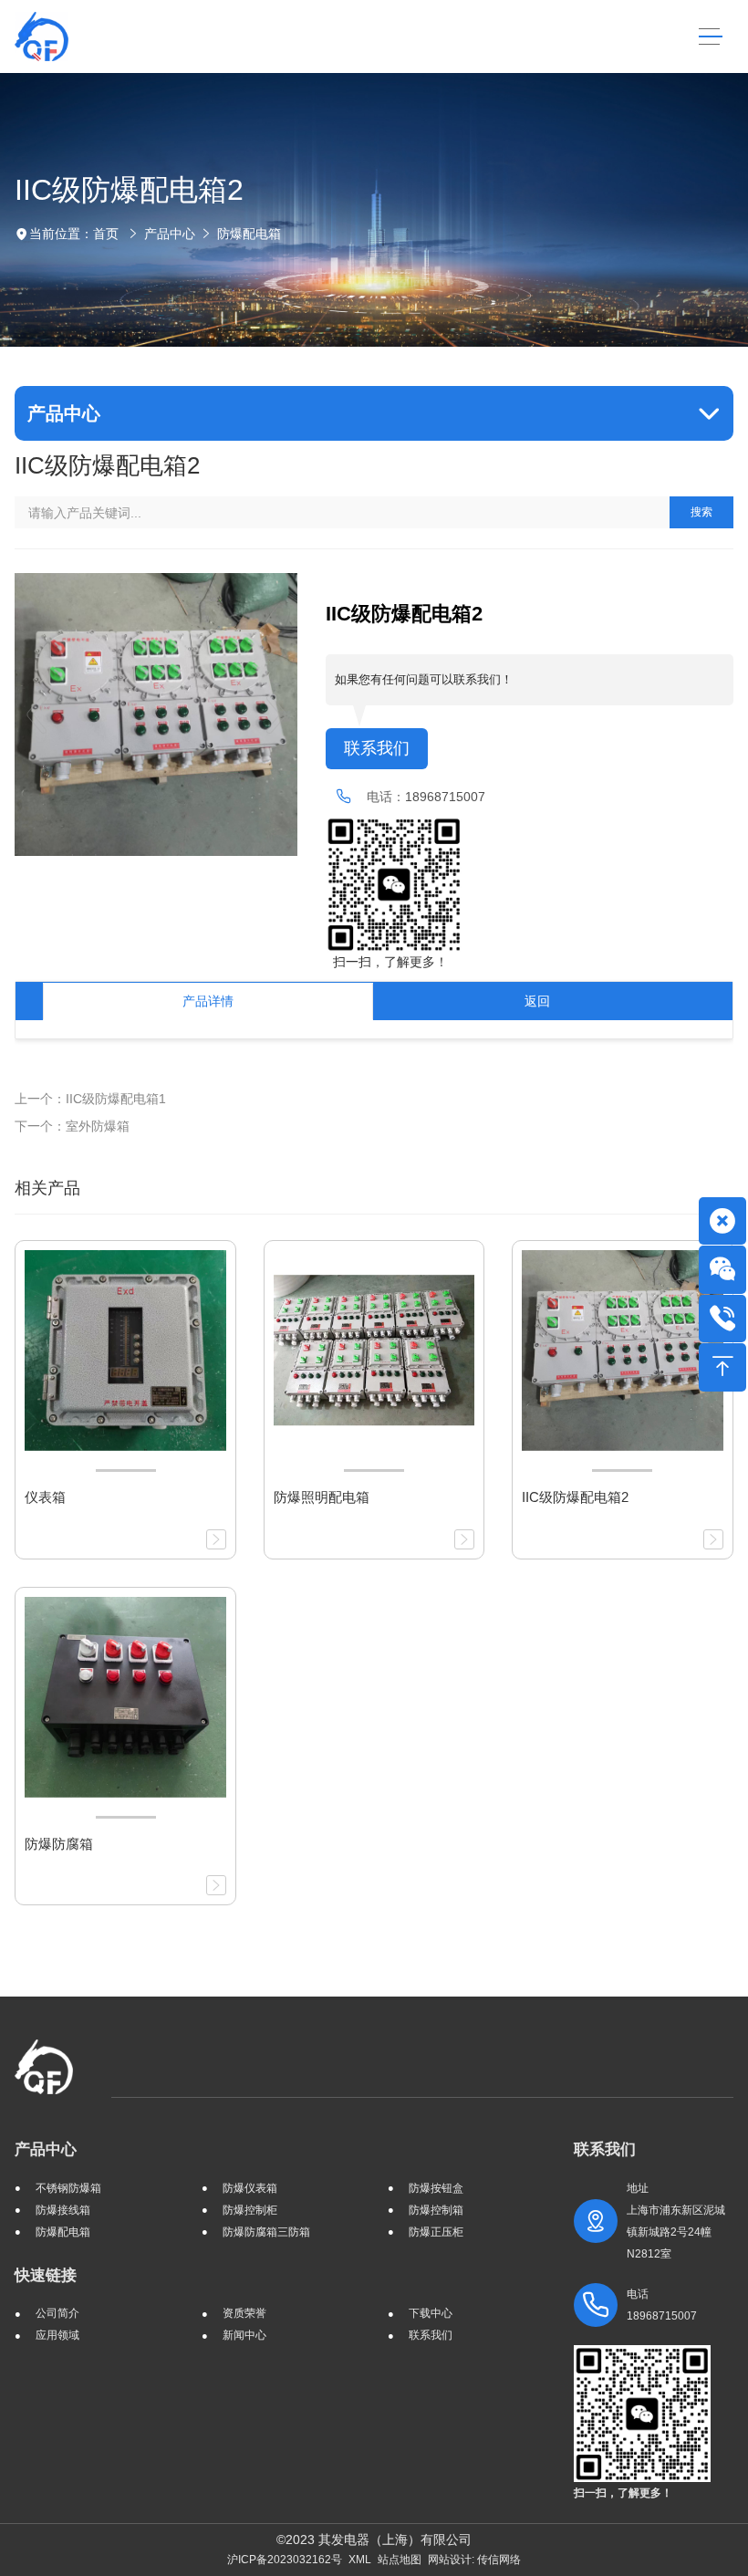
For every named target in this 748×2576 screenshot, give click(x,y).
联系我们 (377, 748)
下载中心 (431, 2313)
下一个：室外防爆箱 (72, 1126)
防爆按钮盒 (436, 2188)
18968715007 (445, 797)
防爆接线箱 (63, 2210)
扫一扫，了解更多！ (387, 962)
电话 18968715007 (662, 2305)
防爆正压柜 (436, 2232)
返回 (537, 1001)
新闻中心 (244, 2335)
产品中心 (170, 234)
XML (360, 2560)
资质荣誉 (244, 2313)
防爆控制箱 (436, 2210)
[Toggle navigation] (710, 37)
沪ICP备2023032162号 (285, 2560)
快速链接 (46, 2275)
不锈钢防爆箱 (68, 2188)
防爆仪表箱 (250, 2188)
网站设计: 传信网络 (474, 2560)
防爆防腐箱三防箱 (266, 2232)
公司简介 (57, 2313)
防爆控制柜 (250, 2210)
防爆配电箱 (249, 234)
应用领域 (57, 2335)
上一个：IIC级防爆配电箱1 (90, 1099)
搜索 (701, 512)
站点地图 (400, 2560)
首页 (106, 234)
